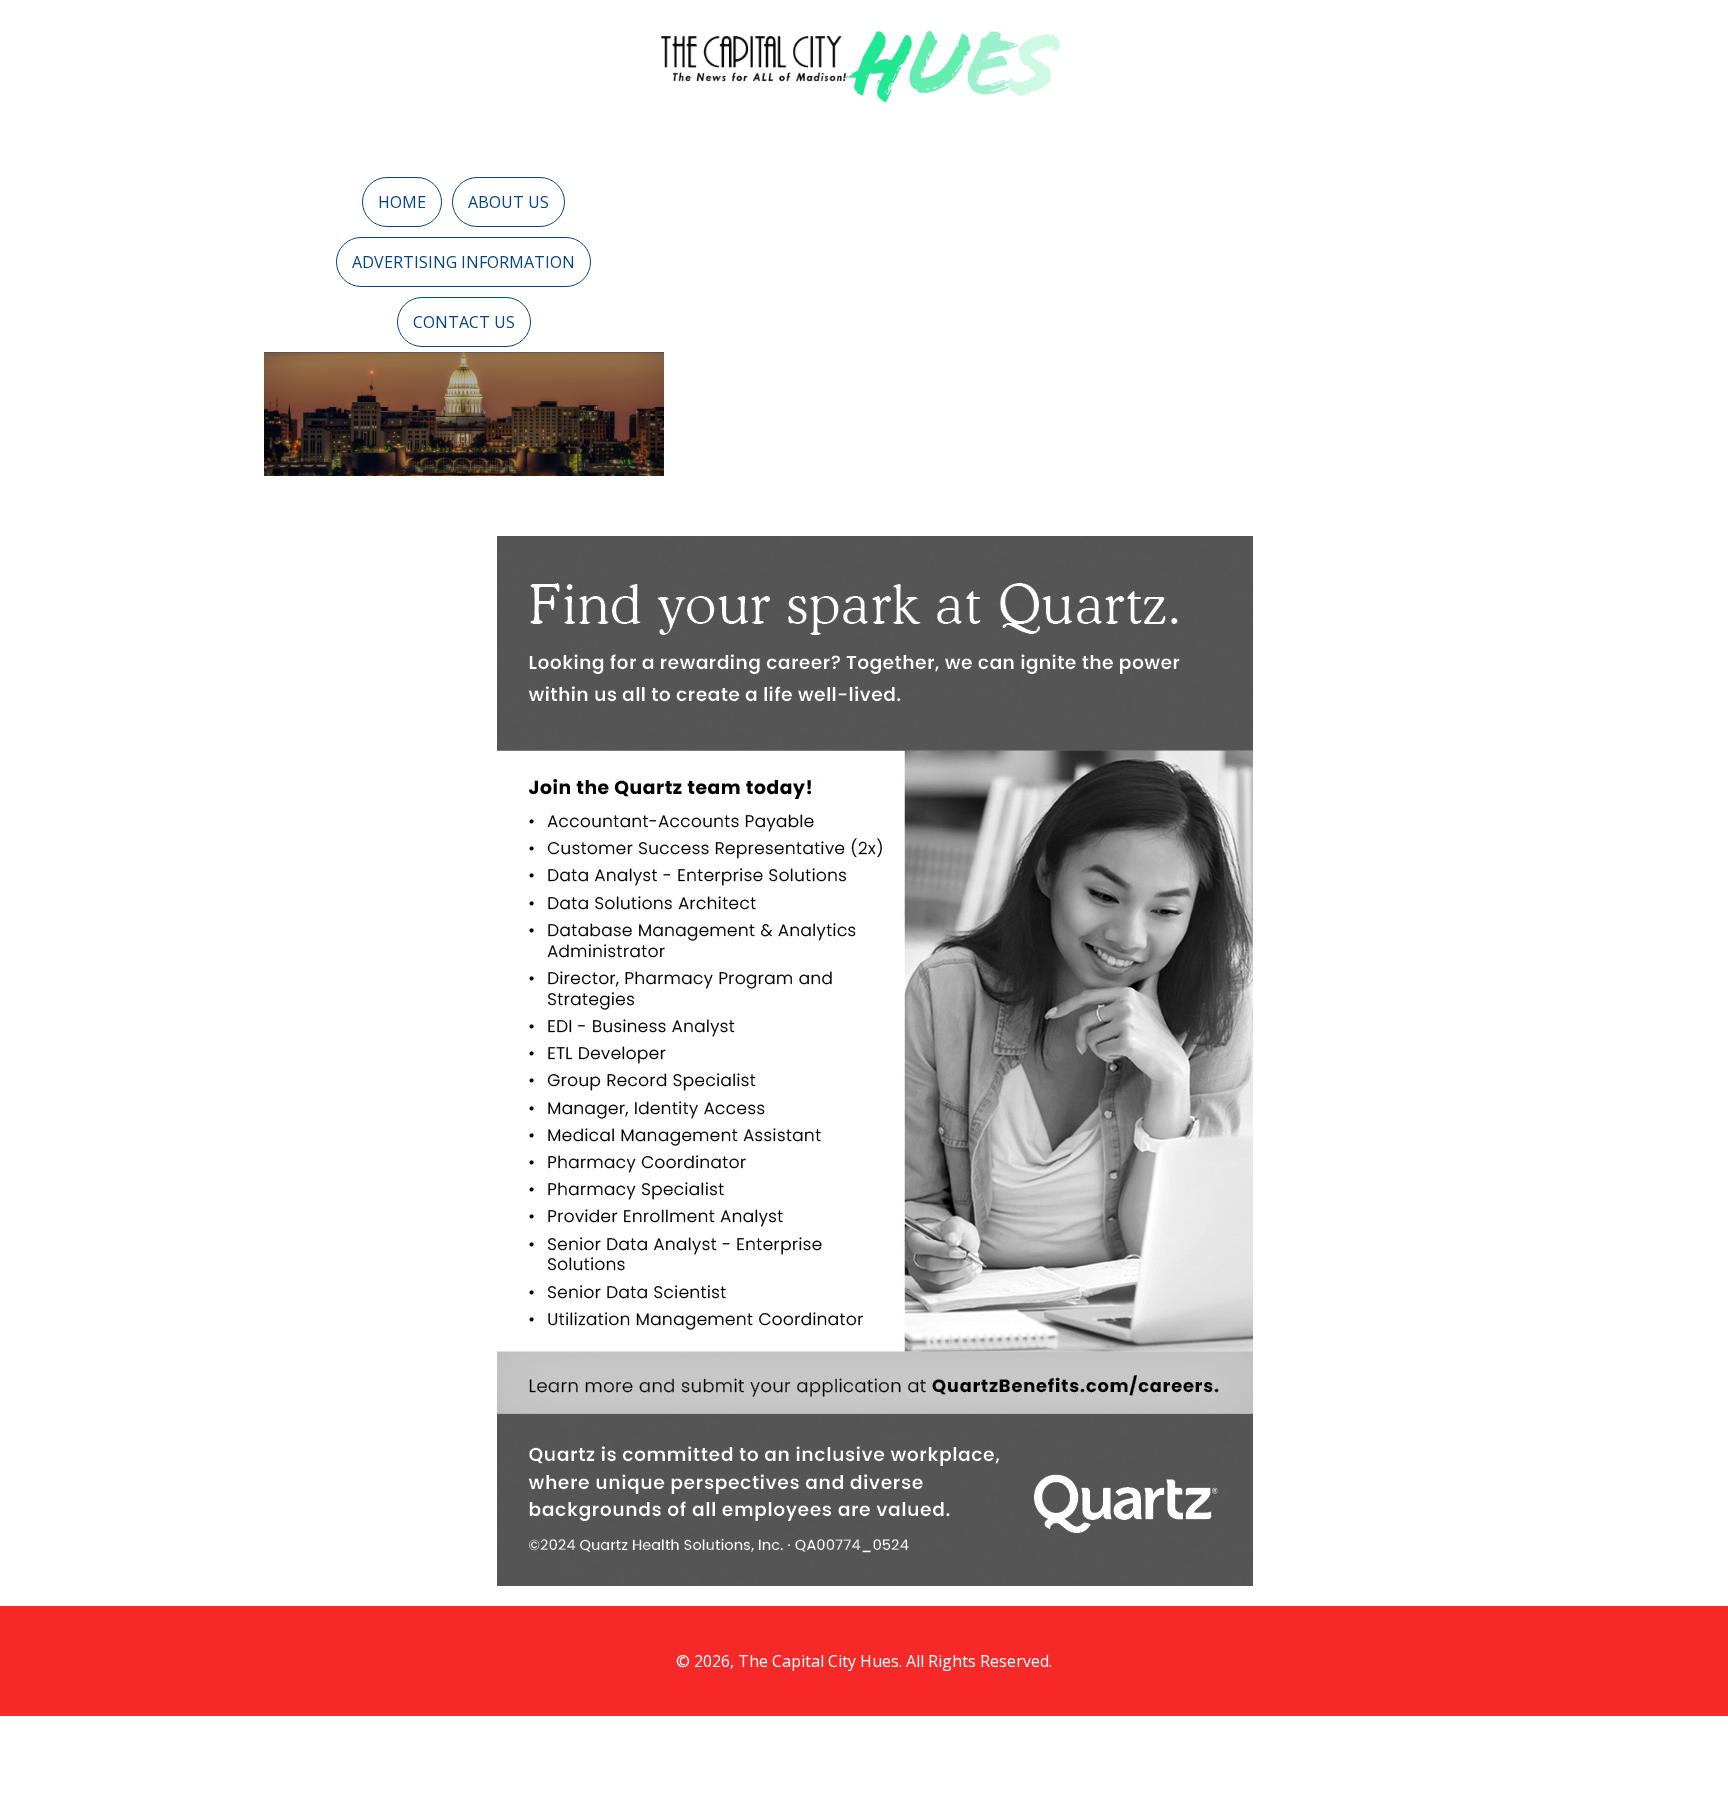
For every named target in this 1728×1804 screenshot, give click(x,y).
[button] (402, 202)
